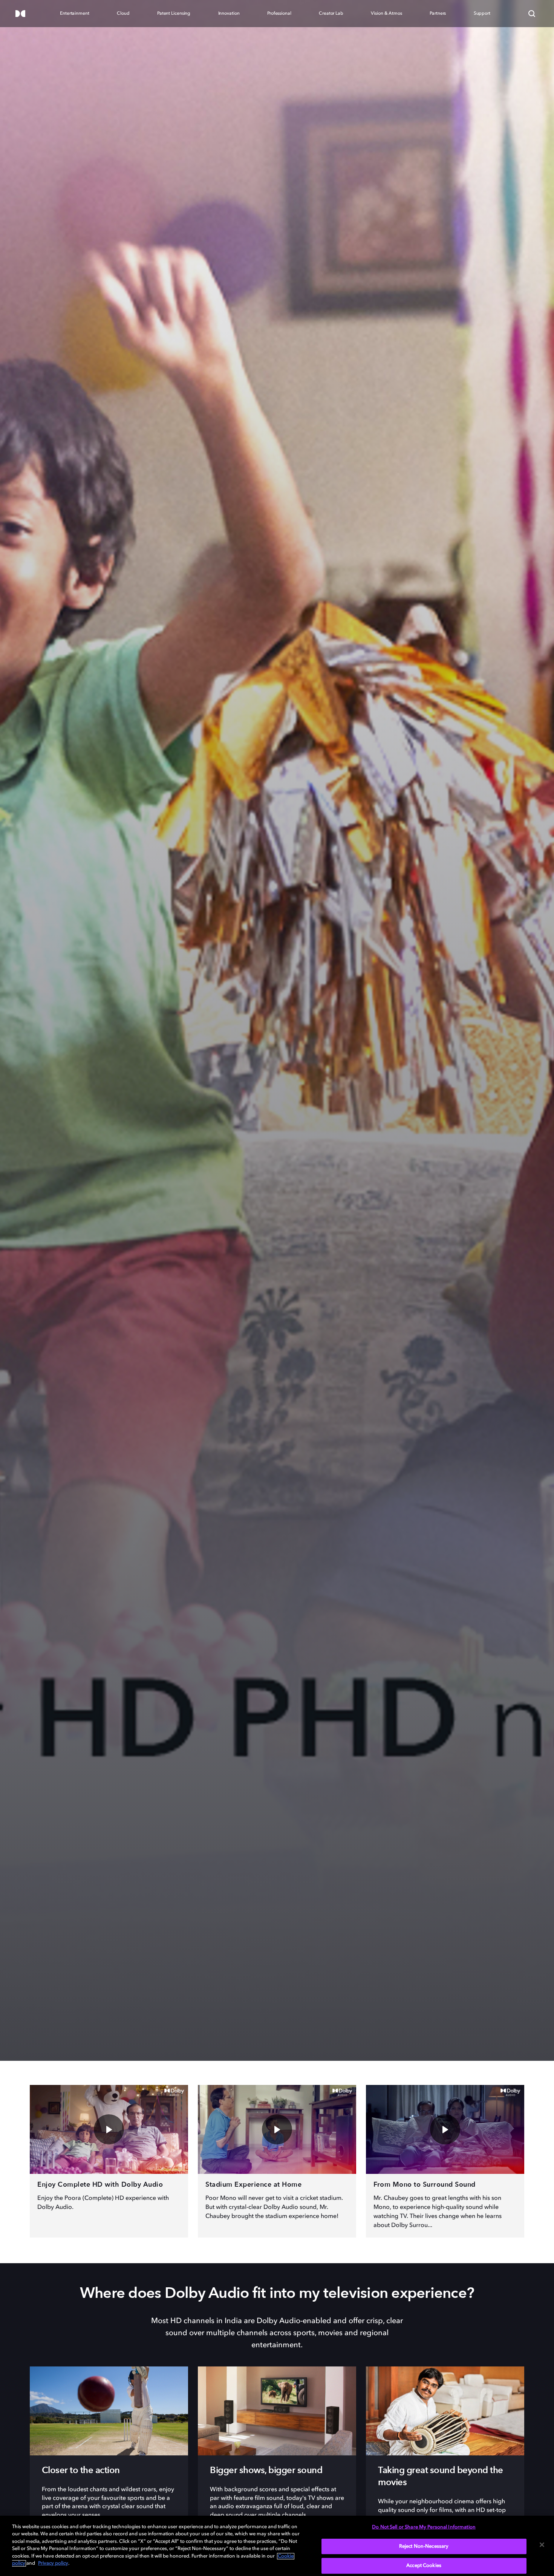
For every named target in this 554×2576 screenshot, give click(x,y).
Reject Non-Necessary (424, 2546)
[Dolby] (20, 14)
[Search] (532, 14)
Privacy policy (53, 2563)
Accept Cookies (424, 2566)
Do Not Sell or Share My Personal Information (424, 2527)
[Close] (542, 2545)
